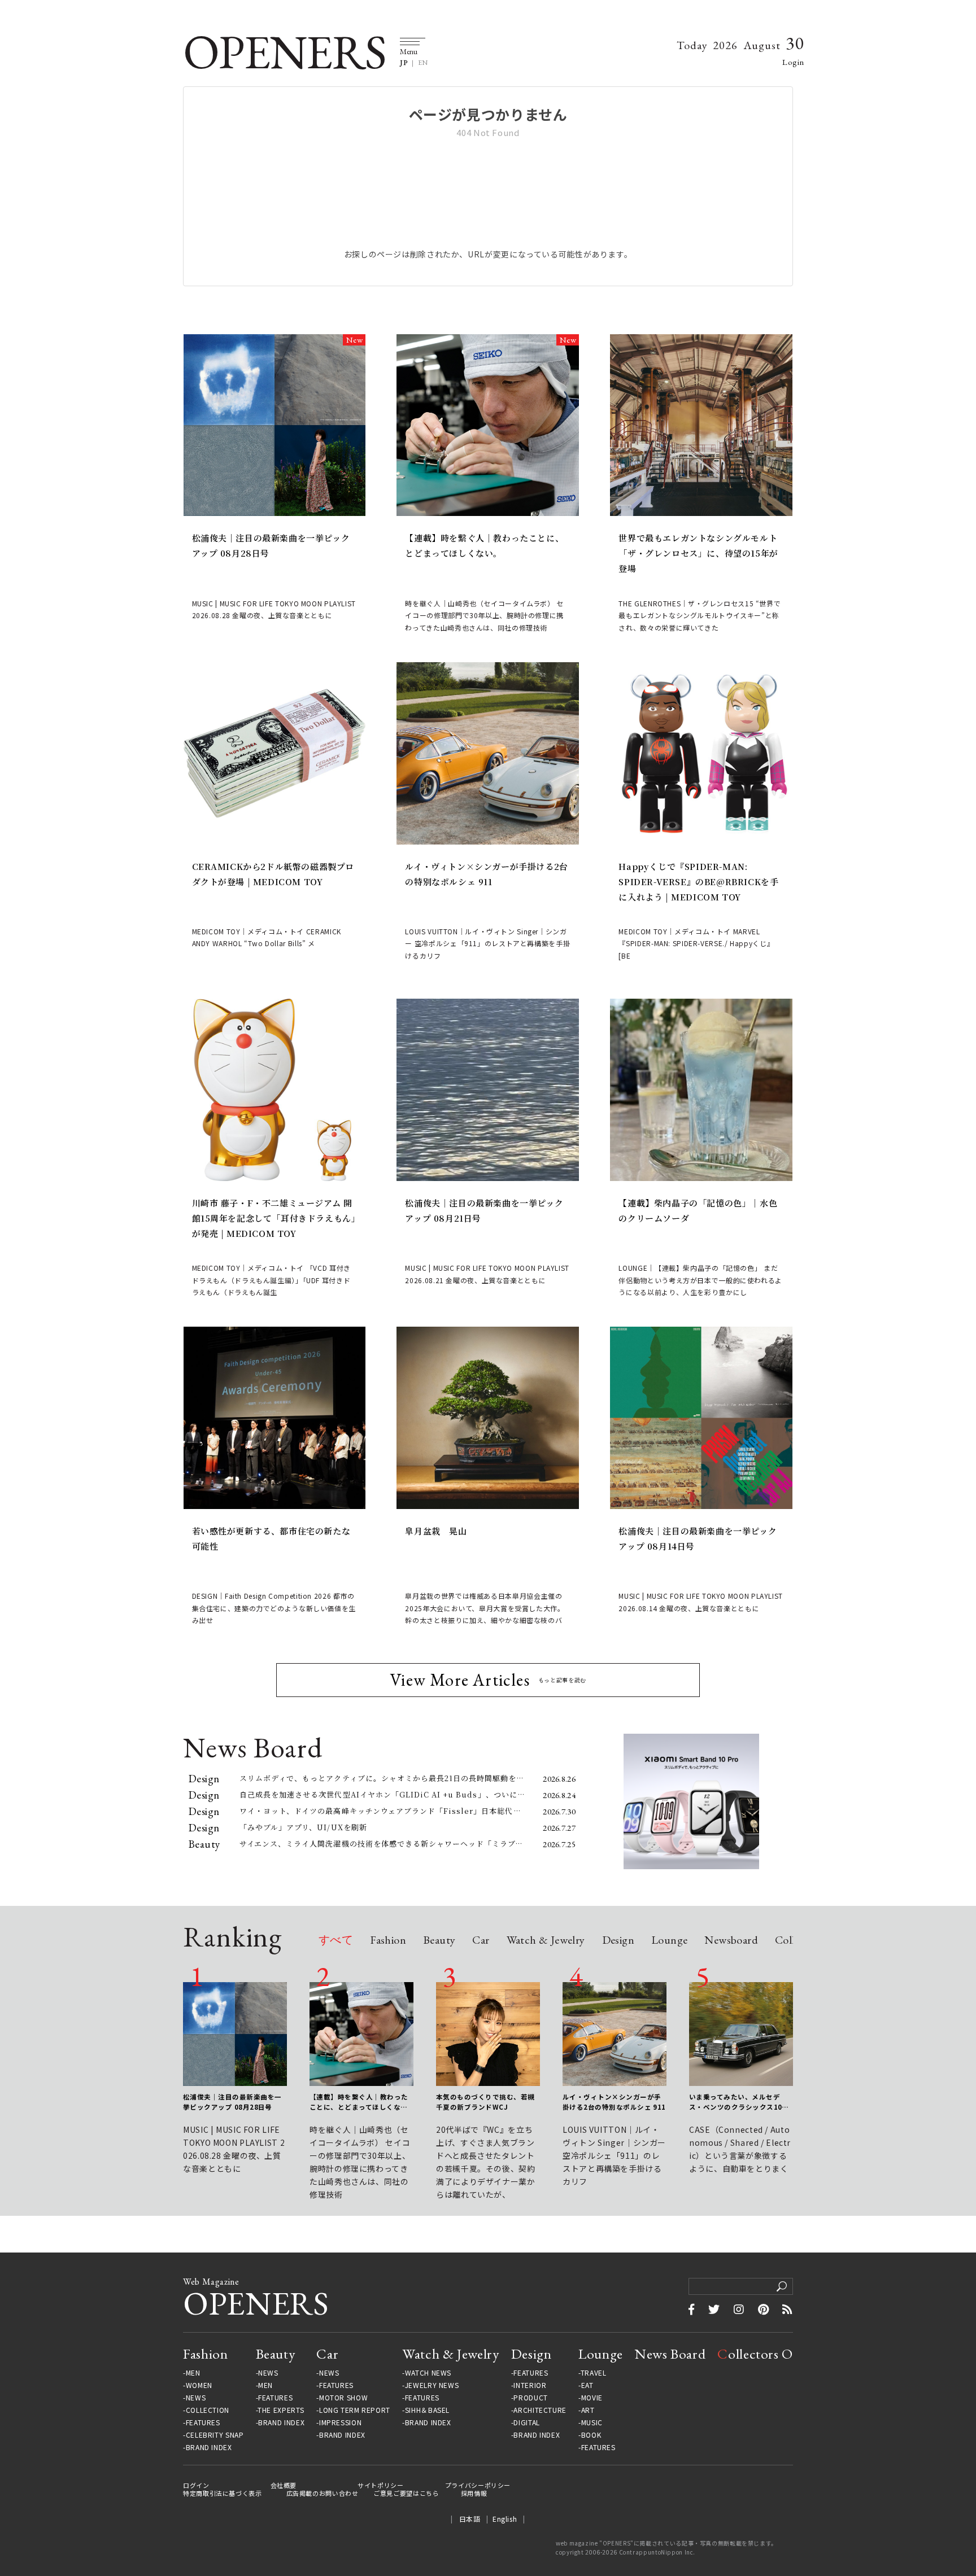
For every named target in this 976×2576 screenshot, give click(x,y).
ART (588, 2410)
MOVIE (592, 2398)
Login (793, 62)
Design (618, 1941)
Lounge (669, 1941)
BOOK (591, 2435)
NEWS (196, 2398)
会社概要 (284, 2485)
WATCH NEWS (428, 2373)
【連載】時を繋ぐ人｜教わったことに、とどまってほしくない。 (484, 545)
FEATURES (203, 2422)
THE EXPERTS (281, 2410)
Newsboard (731, 1941)
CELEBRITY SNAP (215, 2435)
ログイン (196, 2485)
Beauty (439, 1941)
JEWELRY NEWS (432, 2385)
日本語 (470, 2519)
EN (423, 63)
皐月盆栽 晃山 (436, 1531)
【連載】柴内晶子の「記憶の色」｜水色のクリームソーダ (698, 1210)
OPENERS (284, 52)
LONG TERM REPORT (355, 2410)
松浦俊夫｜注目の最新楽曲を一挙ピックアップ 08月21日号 (484, 1210)
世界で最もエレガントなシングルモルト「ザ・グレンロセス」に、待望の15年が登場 (698, 553)
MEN (193, 2373)
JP (404, 63)
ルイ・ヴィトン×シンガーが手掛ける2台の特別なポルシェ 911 (486, 874)
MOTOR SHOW (343, 2398)
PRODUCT (530, 2398)
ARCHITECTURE (540, 2410)
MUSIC (592, 2422)
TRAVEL (594, 2373)
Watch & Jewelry (546, 1941)
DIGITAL (526, 2422)
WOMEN (199, 2385)
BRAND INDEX (209, 2447)
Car (481, 1941)
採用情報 (474, 2493)
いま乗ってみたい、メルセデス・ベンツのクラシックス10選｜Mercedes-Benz (739, 2102)
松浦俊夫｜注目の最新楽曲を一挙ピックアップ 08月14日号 (698, 1538)
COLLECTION (208, 2410)
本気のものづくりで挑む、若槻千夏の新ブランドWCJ (485, 2102)
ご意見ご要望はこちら (406, 2493)
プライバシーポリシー (478, 2485)
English (505, 2519)
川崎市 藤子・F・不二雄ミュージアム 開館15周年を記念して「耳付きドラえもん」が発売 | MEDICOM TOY (274, 1218)
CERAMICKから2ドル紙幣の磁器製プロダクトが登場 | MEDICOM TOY (273, 874)
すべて (336, 1941)
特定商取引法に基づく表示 (223, 2493)
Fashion (388, 1941)
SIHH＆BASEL (427, 2410)
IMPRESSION (340, 2422)
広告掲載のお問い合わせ (323, 2493)
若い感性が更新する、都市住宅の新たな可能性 (271, 1538)
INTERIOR (530, 2385)
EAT (587, 2385)
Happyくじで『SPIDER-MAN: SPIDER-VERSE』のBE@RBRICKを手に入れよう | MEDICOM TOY (698, 882)
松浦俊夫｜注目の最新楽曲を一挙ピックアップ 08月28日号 (271, 545)
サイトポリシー (380, 2485)
